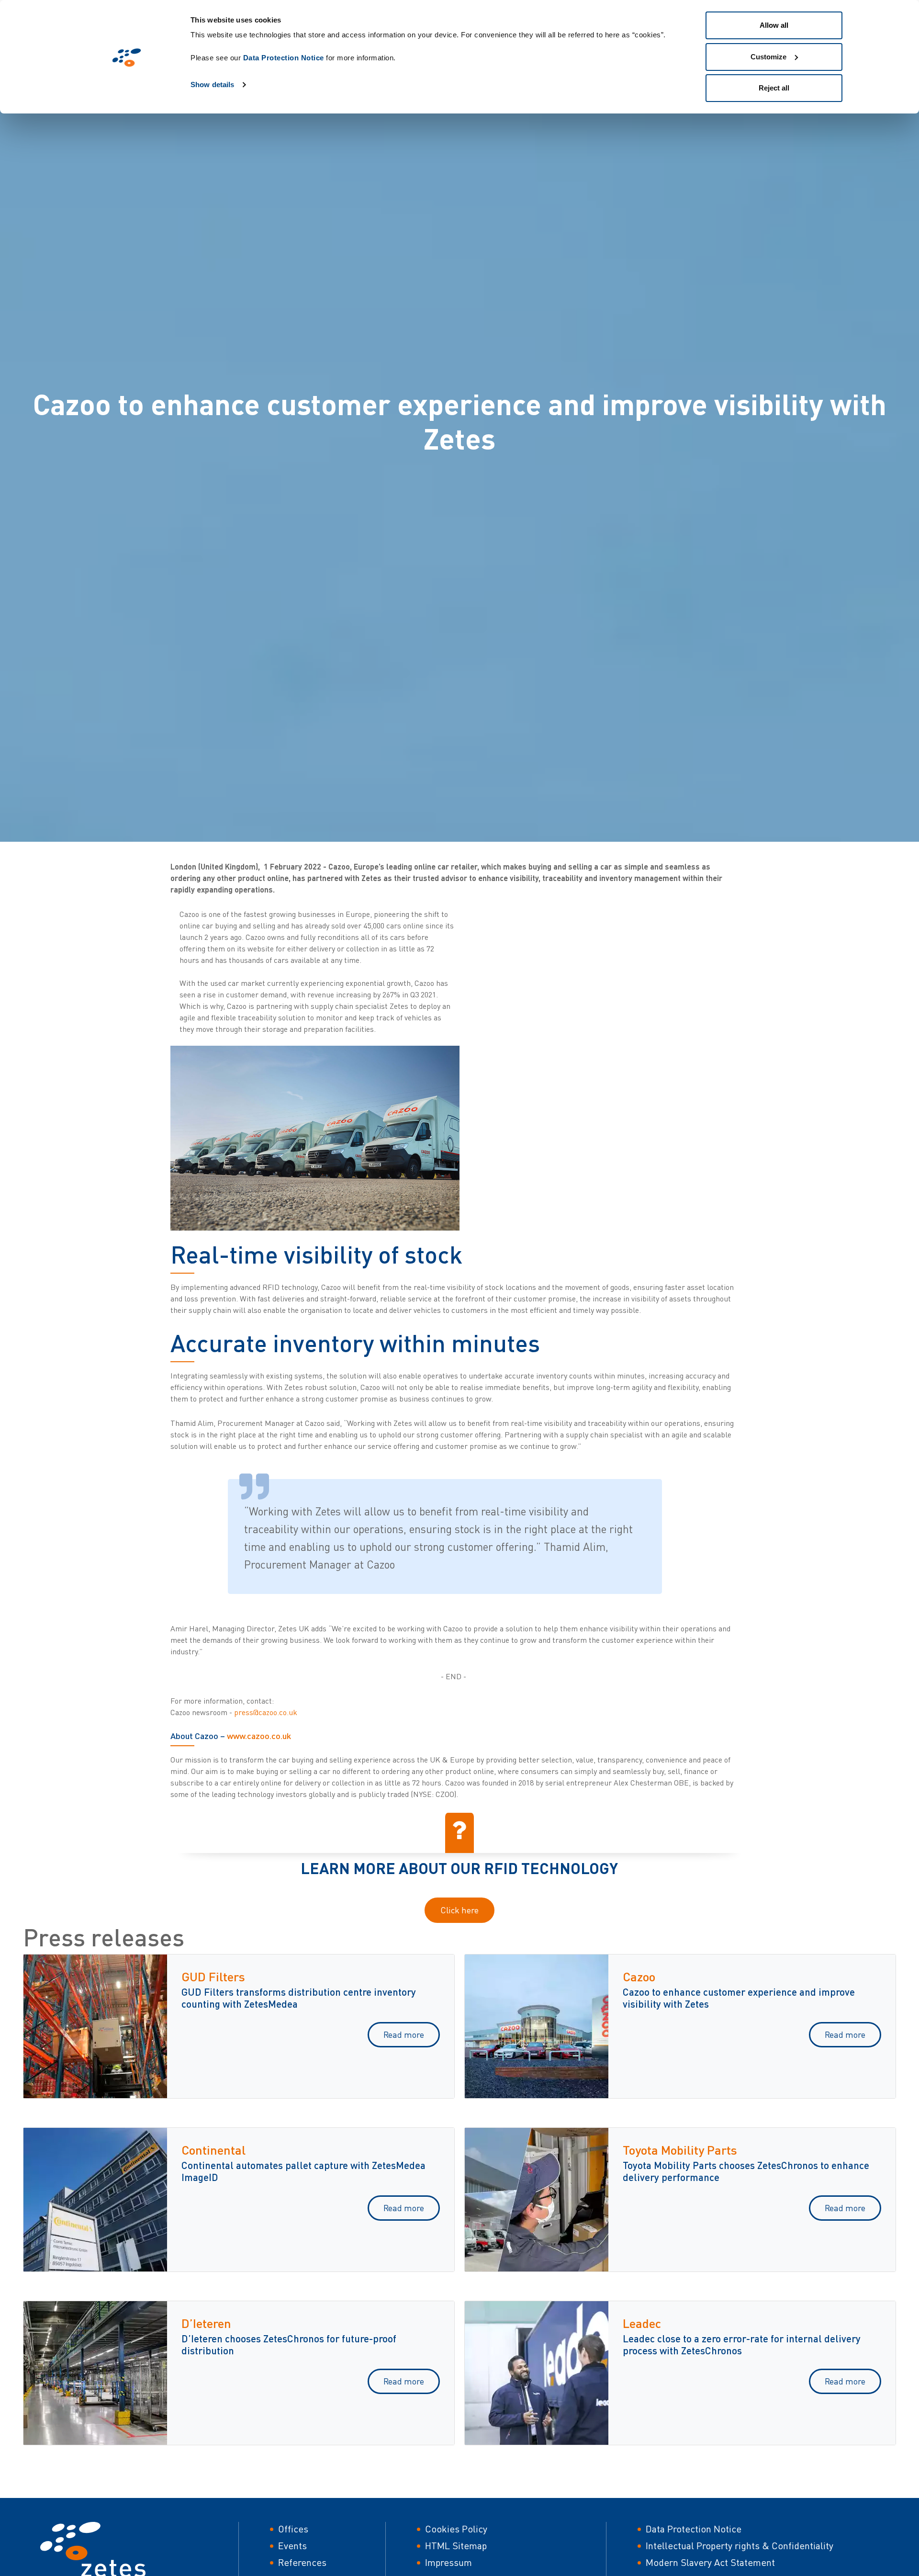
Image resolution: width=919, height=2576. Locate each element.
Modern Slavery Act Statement (710, 2562)
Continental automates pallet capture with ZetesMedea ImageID (303, 2171)
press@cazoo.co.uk (266, 1712)
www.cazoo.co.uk (259, 1736)
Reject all (774, 88)
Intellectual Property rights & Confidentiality (740, 2546)
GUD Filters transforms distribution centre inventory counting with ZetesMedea (299, 1998)
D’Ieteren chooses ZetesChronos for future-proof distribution (289, 2344)
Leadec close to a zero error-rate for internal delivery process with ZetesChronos (742, 2344)
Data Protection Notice (284, 58)
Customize (768, 57)
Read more (404, 2034)
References (302, 2562)
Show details (212, 85)
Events (292, 2546)
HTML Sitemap (456, 2546)
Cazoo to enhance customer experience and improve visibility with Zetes (739, 1998)
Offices (293, 2529)
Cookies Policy (456, 2529)
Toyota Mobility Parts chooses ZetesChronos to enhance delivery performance (746, 2171)
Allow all (774, 25)
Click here (459, 1910)
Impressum (448, 2562)
